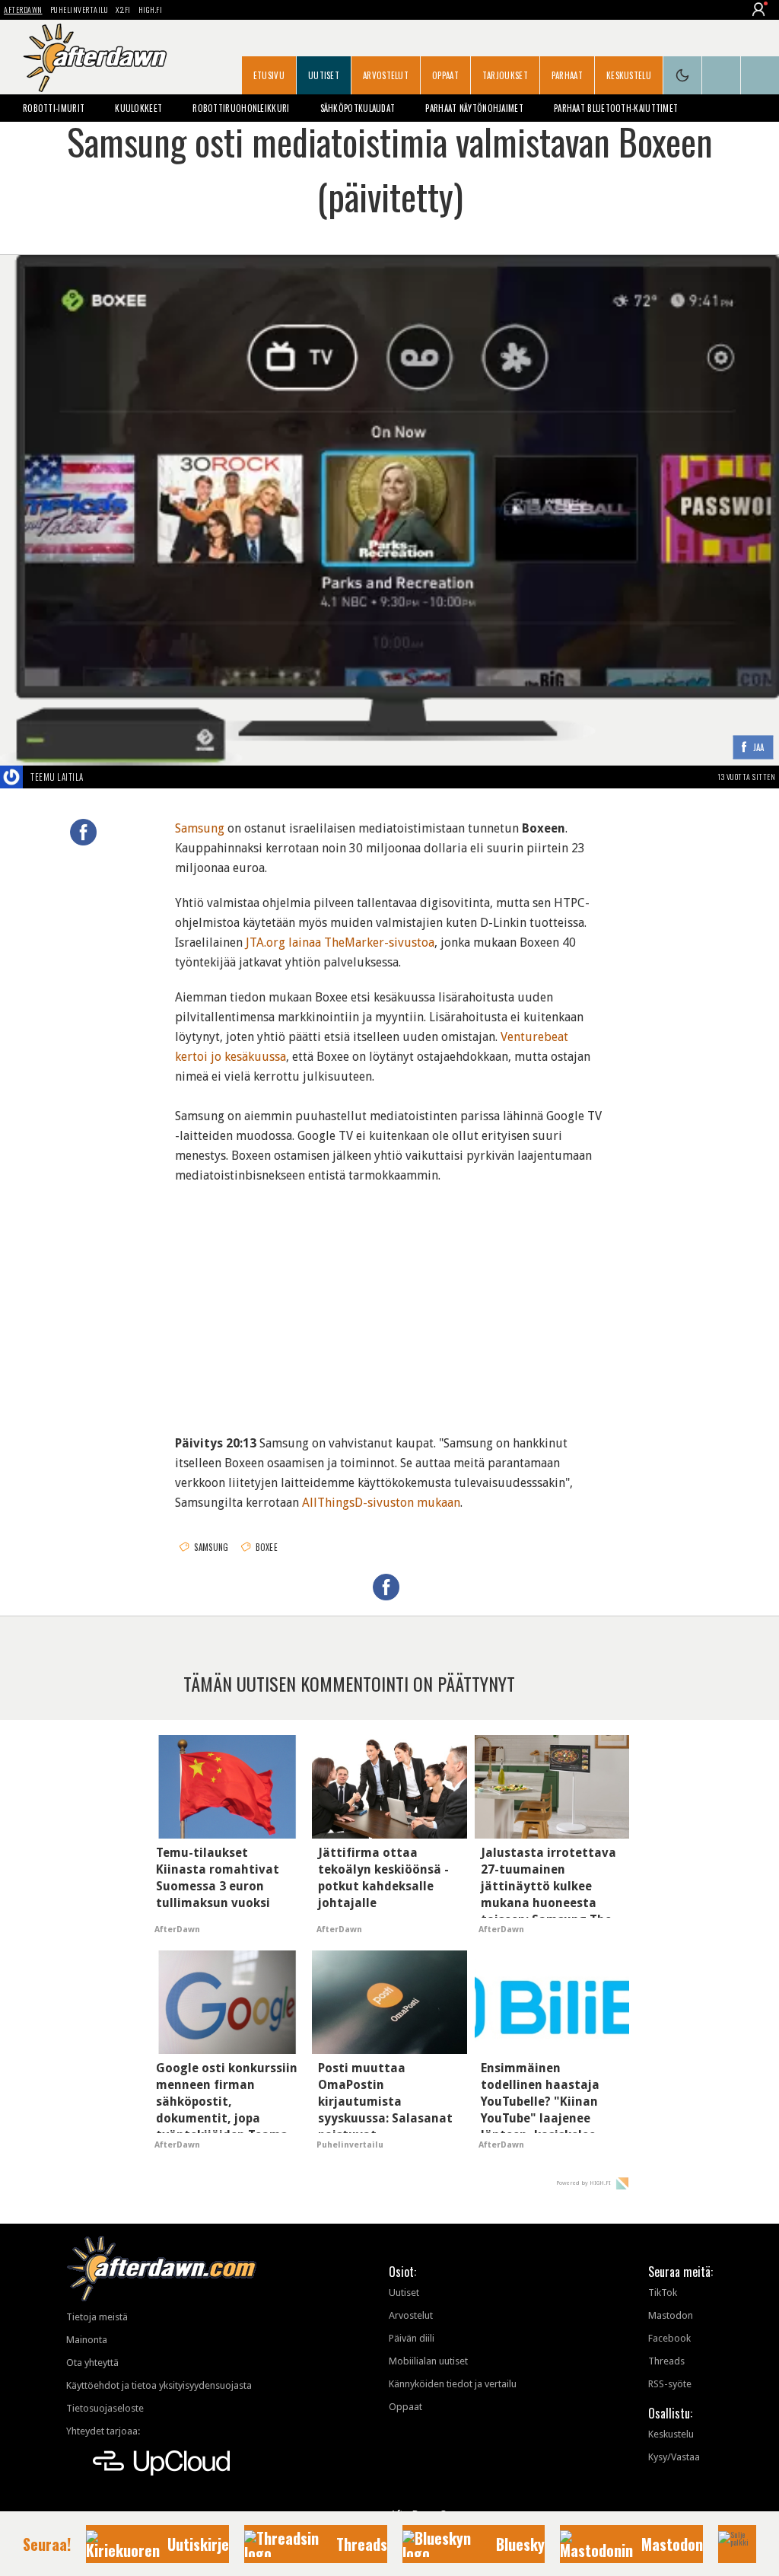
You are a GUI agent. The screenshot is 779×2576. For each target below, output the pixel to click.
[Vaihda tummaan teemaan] (682, 75)
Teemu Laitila (57, 777)
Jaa (759, 748)
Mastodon (671, 2315)
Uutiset (324, 75)
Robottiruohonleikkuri (241, 108)
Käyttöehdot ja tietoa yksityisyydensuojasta (159, 2385)
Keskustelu (629, 75)
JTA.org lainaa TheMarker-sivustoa (340, 943)
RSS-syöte (670, 2384)
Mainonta (87, 2340)
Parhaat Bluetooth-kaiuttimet (616, 108)
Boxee (267, 1547)
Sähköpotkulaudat (358, 108)
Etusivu (269, 75)
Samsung (200, 828)
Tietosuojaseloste (105, 2408)
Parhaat (567, 75)
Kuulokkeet (138, 108)
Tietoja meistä (97, 2317)
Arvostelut (386, 75)
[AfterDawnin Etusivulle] (95, 58)
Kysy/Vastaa (674, 2457)
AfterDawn (23, 10)
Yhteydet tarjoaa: (103, 2431)
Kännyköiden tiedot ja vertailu (453, 2384)
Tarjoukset (505, 75)
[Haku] (760, 75)
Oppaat (445, 75)
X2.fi (123, 10)
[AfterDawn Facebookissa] (721, 75)
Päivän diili (412, 2338)
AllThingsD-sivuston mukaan (381, 1503)
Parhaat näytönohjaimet (474, 108)
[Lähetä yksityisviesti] (102, 777)
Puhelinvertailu (79, 10)
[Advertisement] (390, 1300)
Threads (666, 2361)
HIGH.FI (151, 10)
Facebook (669, 2338)
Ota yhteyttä (92, 2363)
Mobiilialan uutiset (428, 2361)
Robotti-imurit (54, 108)
